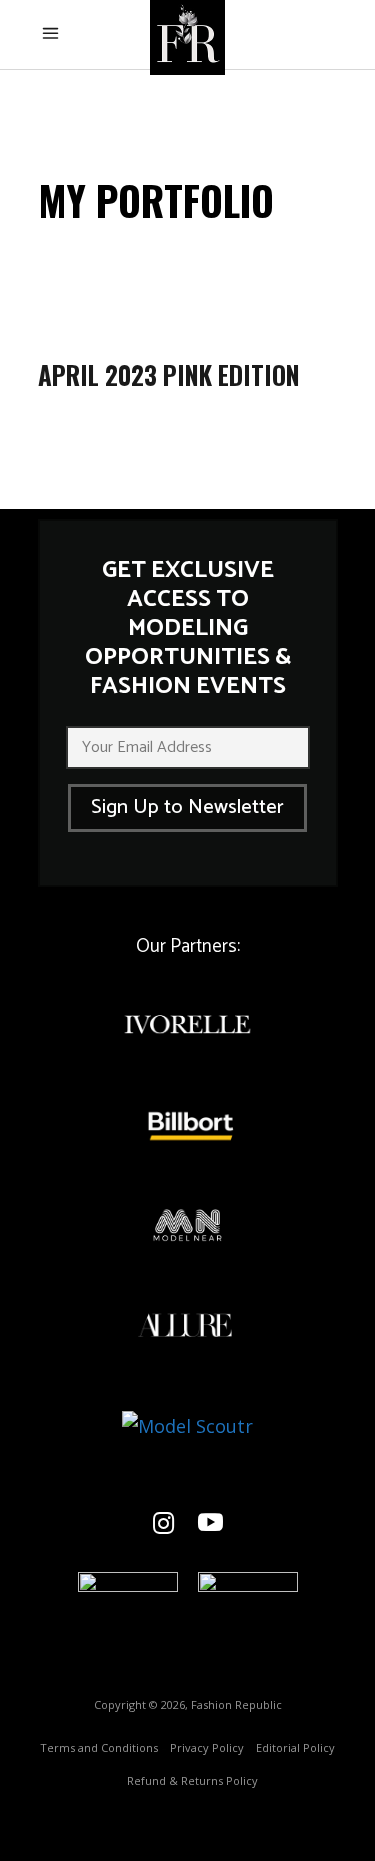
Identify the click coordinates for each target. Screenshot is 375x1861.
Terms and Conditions (99, 1747)
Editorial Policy (295, 1747)
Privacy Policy (207, 1747)
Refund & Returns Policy (192, 1780)
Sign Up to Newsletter (187, 807)
